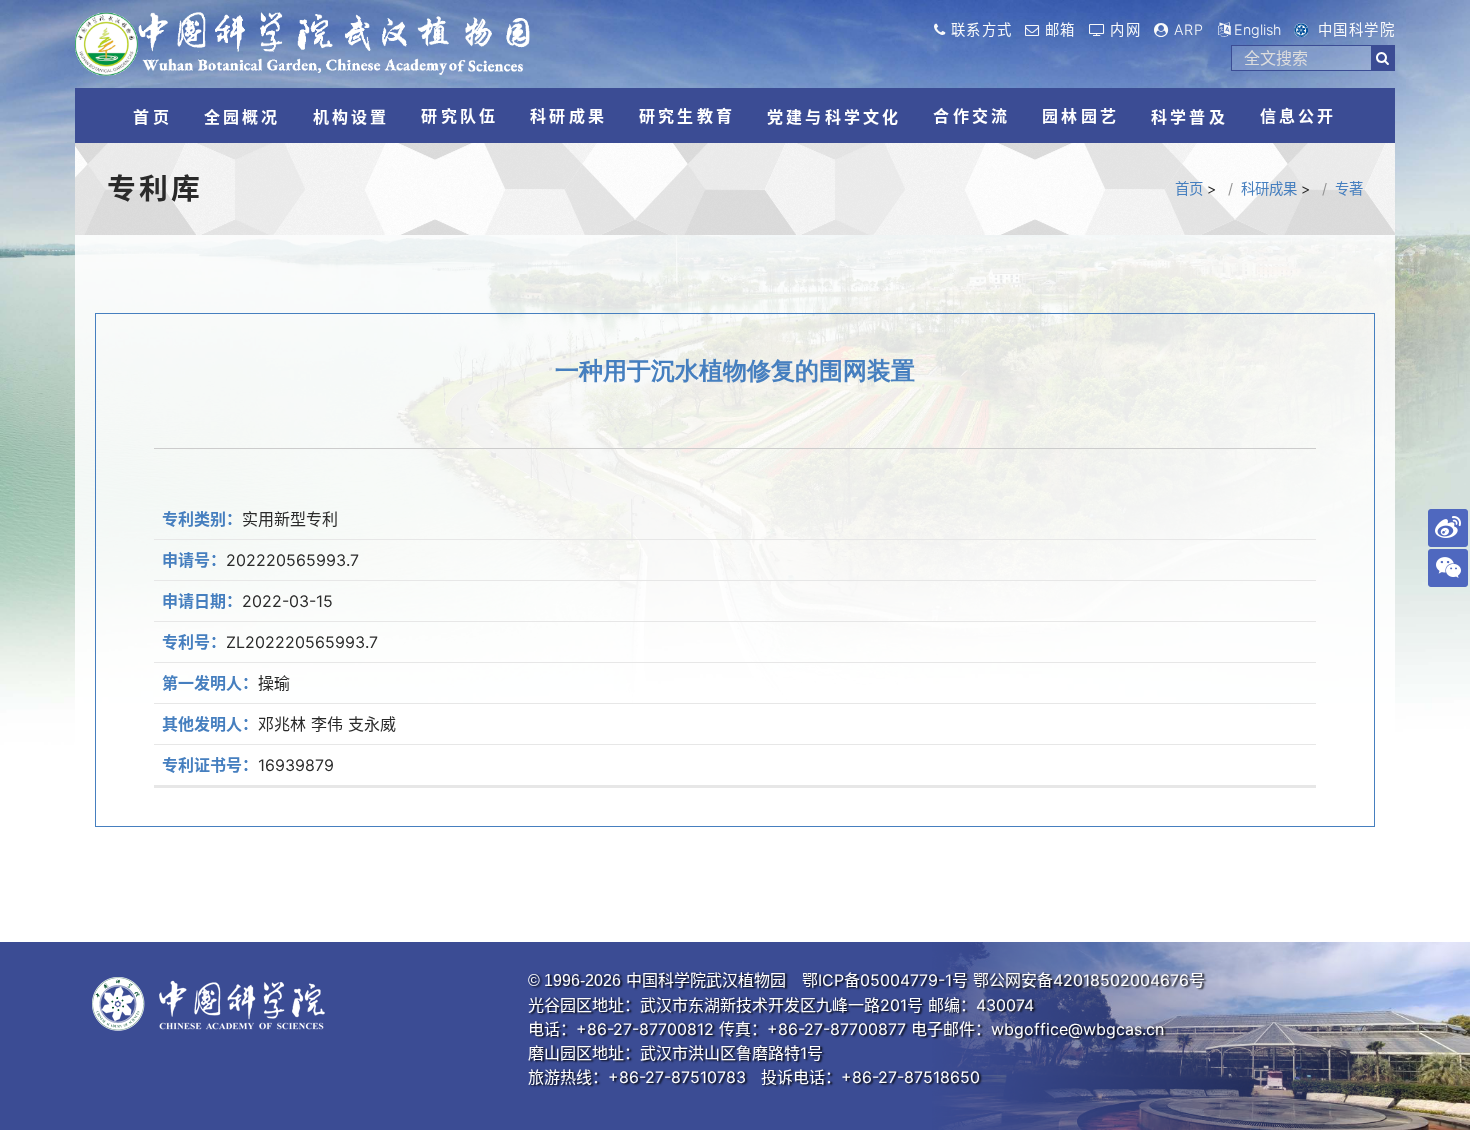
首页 (1189, 188)
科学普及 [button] (1189, 117)
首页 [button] (152, 117)
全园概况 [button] (242, 117)
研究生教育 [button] (687, 116)
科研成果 (1269, 188)
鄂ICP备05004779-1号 (885, 980)
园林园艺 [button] (1080, 116)
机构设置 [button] (351, 117)
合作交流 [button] (971, 116)
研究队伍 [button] (459, 116)
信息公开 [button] (1298, 116)
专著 (1349, 188)
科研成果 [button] (568, 116)
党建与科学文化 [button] (834, 117)
